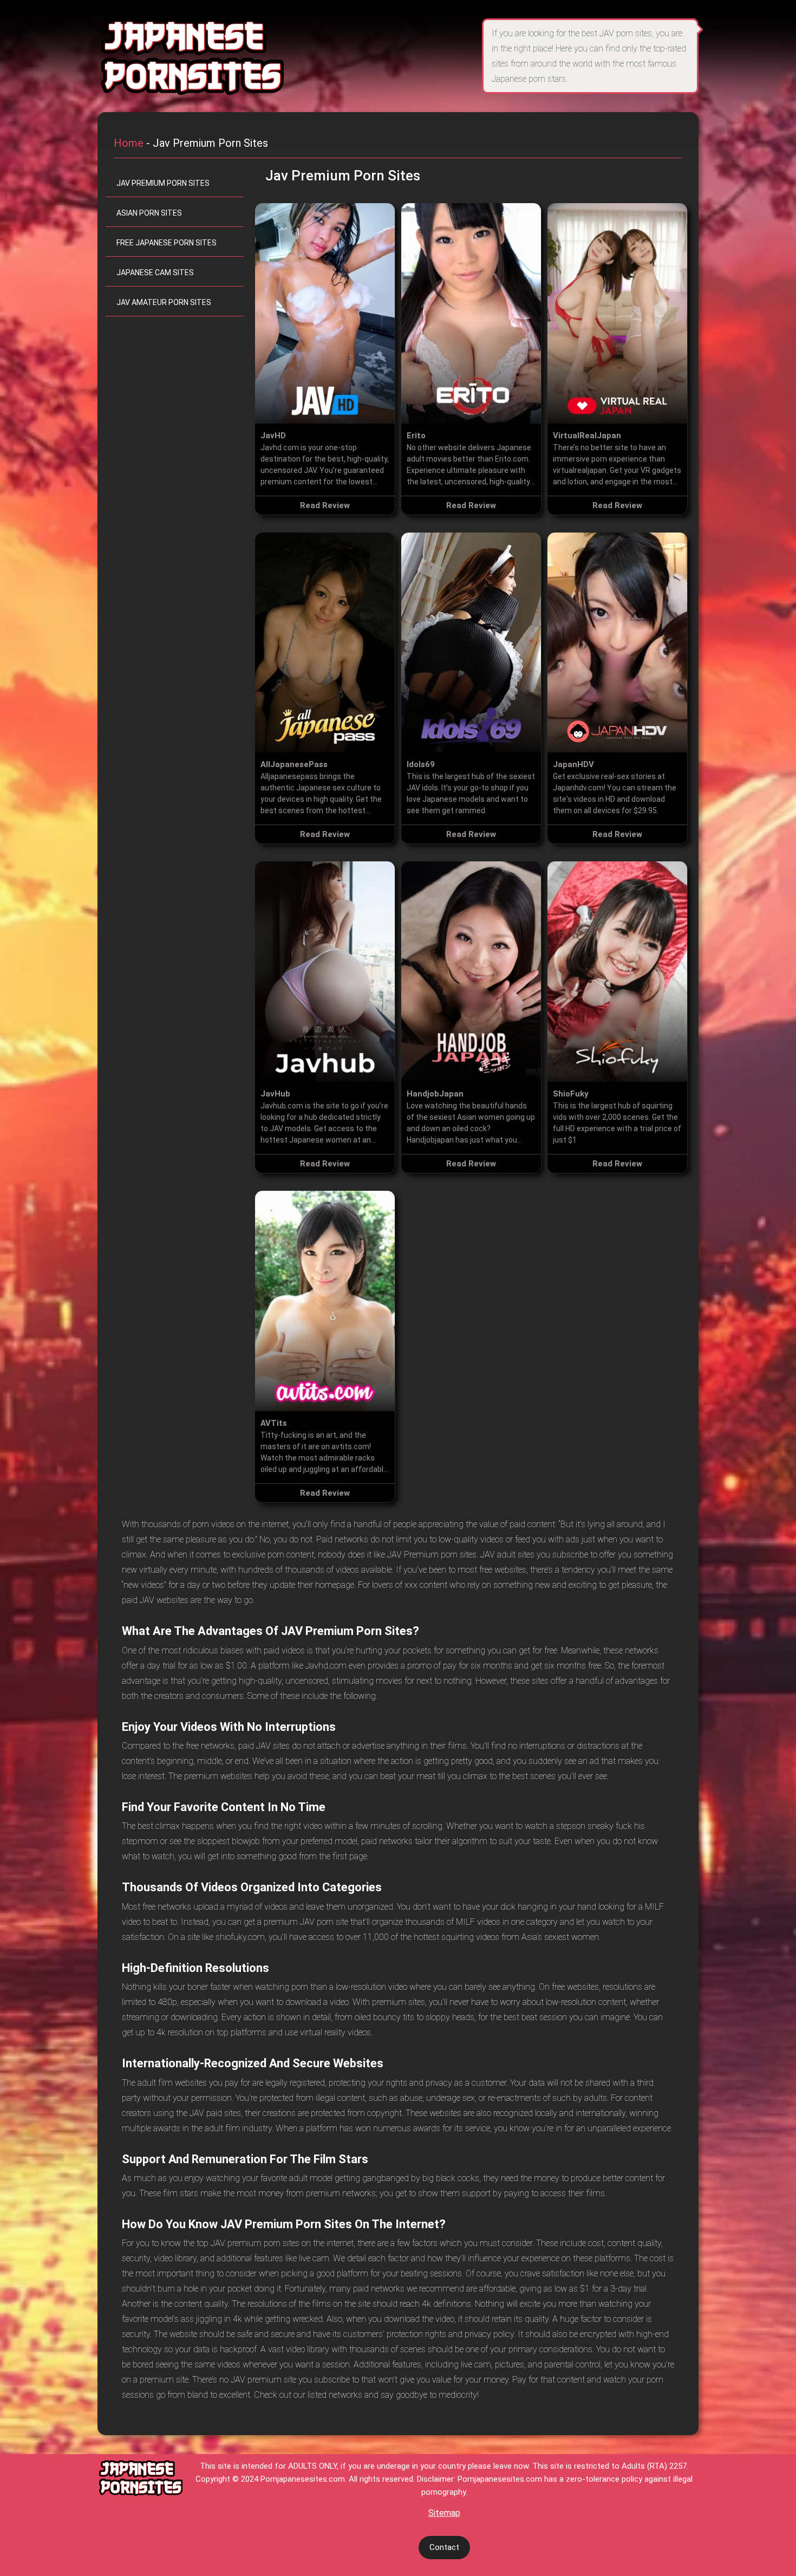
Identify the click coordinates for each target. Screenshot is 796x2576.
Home (129, 143)
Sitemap (444, 2513)
